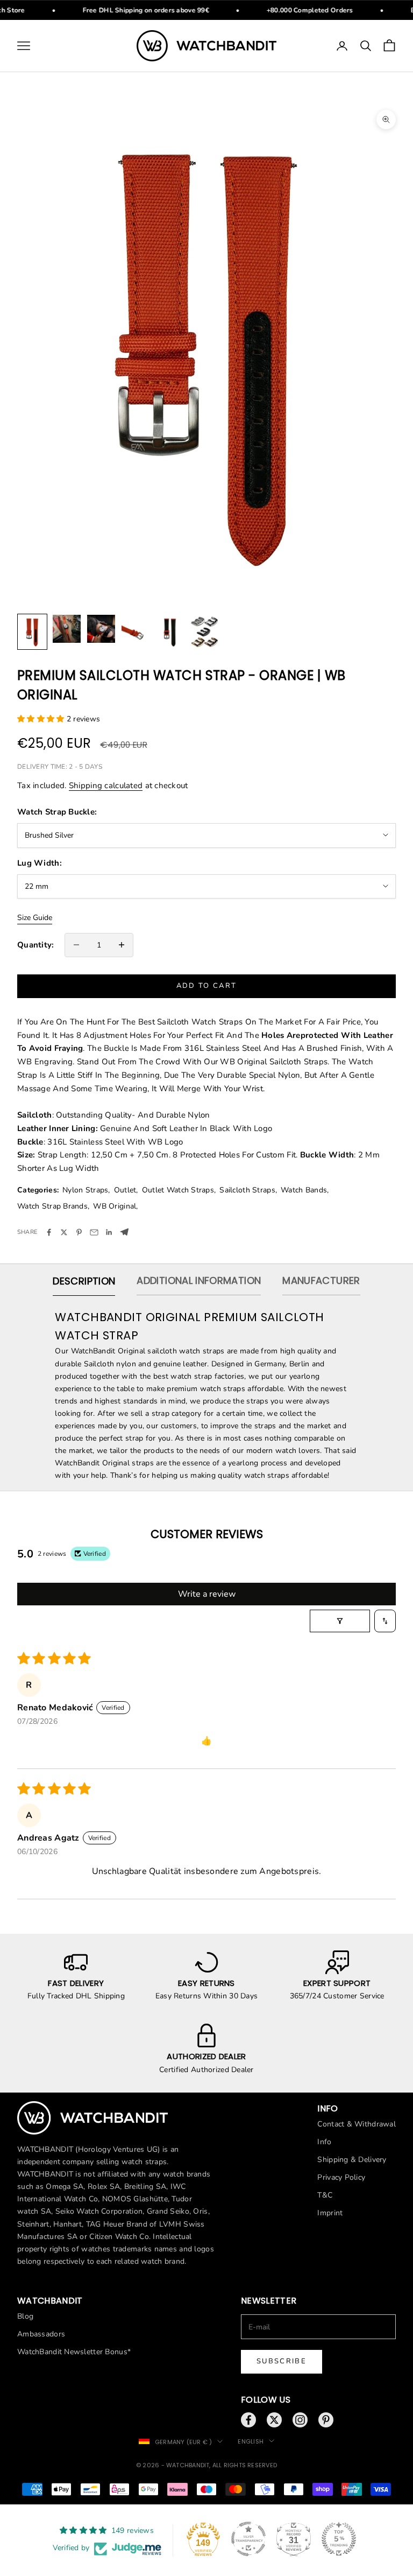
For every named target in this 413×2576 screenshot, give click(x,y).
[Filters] (340, 1621)
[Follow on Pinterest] (326, 2420)
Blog (25, 2316)
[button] (42, 719)
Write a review (207, 1594)
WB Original (115, 1206)
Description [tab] (84, 1281)
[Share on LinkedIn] (109, 1232)
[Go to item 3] (101, 629)
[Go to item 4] (136, 632)
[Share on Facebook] (49, 1232)
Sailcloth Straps (247, 1190)
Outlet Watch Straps (178, 1190)
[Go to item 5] (170, 632)
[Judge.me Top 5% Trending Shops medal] (339, 2539)
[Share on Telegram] (124, 1232)
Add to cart (207, 986)
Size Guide (35, 918)
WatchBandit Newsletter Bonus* (74, 2352)
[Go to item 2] (67, 629)
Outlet (125, 1190)
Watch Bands (304, 1190)
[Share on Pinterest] (79, 1232)
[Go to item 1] (32, 632)
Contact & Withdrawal (357, 2124)
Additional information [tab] (199, 1280)
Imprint (330, 2213)
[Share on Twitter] (64, 1232)
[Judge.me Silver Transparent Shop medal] (248, 2539)
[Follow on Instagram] (300, 2420)
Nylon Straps (85, 1190)
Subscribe (282, 2361)
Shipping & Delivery (352, 2160)
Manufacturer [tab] (321, 1280)
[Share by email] (94, 1232)
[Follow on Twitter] (274, 2420)
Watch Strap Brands (52, 1206)
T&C (325, 2195)
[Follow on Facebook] (248, 2420)
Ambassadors (41, 2334)
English (251, 2441)
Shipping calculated (106, 785)
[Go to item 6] (204, 632)
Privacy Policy (341, 2177)
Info (324, 2142)
